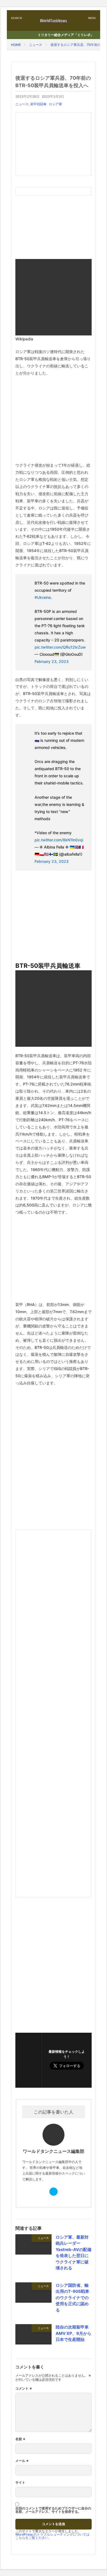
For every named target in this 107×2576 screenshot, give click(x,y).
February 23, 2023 (52, 661)
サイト (20, 2483)
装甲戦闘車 (38, 104)
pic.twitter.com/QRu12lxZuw (60, 647)
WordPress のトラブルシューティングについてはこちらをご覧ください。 (52, 2536)
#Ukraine (43, 597)
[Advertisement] (54, 144)
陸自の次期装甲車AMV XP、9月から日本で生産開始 (74, 2333)
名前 (20, 2439)
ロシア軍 (55, 104)
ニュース (36, 45)
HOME (16, 45)
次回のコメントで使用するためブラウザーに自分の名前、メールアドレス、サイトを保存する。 (53, 2510)
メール (22, 2461)
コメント (24, 2388)
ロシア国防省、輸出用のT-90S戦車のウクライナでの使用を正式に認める (72, 2298)
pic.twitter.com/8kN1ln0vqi (59, 840)
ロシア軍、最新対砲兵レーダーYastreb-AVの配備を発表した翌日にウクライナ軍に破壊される (74, 2253)
